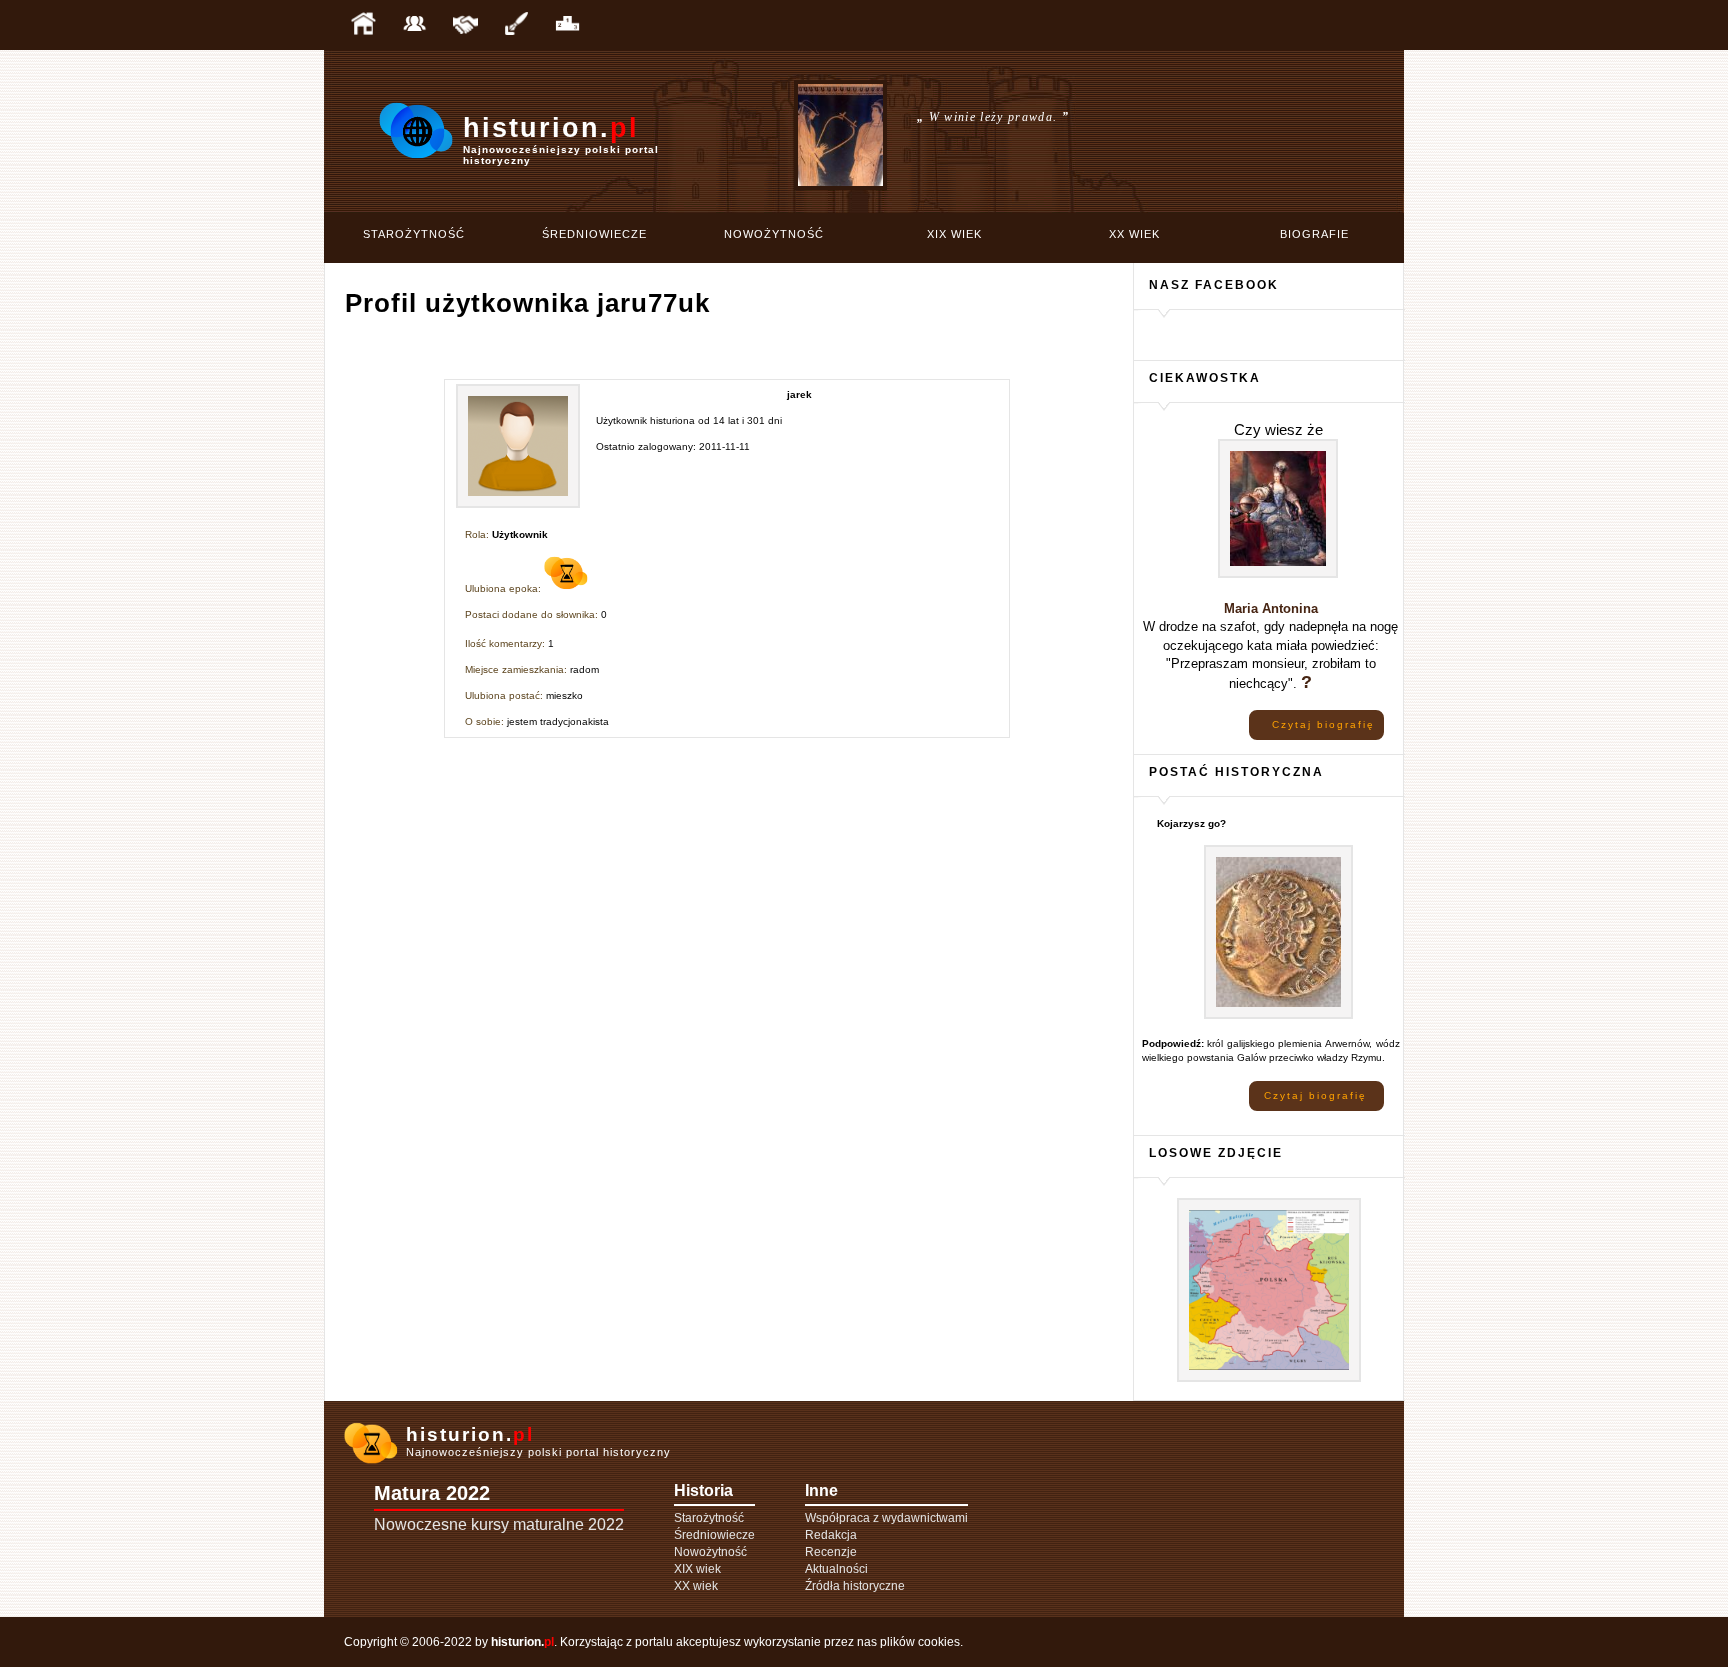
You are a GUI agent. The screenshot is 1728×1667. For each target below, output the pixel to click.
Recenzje (831, 1552)
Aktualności (836, 1569)
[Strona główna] (363, 25)
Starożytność (414, 234)
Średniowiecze (594, 234)
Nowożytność (774, 234)
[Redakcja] (414, 25)
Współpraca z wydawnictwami (886, 1518)
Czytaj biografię (1323, 724)
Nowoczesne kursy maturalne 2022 (499, 1524)
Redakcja (831, 1535)
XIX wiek (954, 234)
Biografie (1314, 234)
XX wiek (1134, 234)
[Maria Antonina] (1278, 574)
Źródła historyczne (855, 1586)
